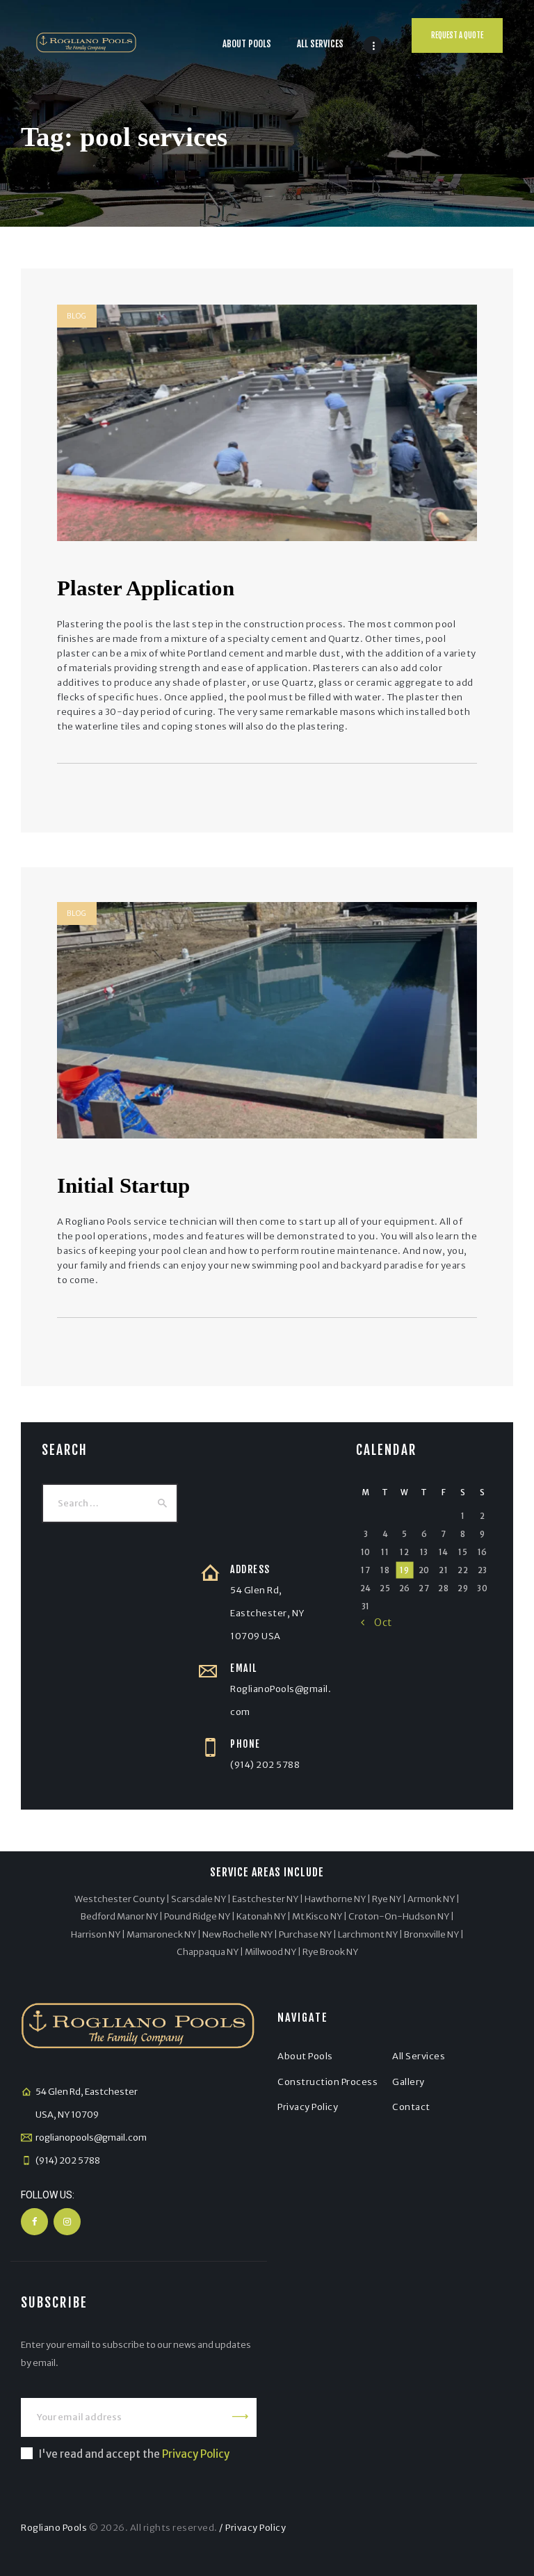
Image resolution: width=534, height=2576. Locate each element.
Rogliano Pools (54, 2528)
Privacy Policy (308, 2107)
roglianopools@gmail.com (91, 2138)
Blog (77, 316)
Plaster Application (146, 588)
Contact (411, 2107)
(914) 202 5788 (265, 1765)
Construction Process (327, 2082)
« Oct (377, 1623)
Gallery (408, 2082)
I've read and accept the (134, 2454)
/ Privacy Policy (252, 2528)
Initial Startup (123, 1185)
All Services (419, 2056)
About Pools (305, 2056)
